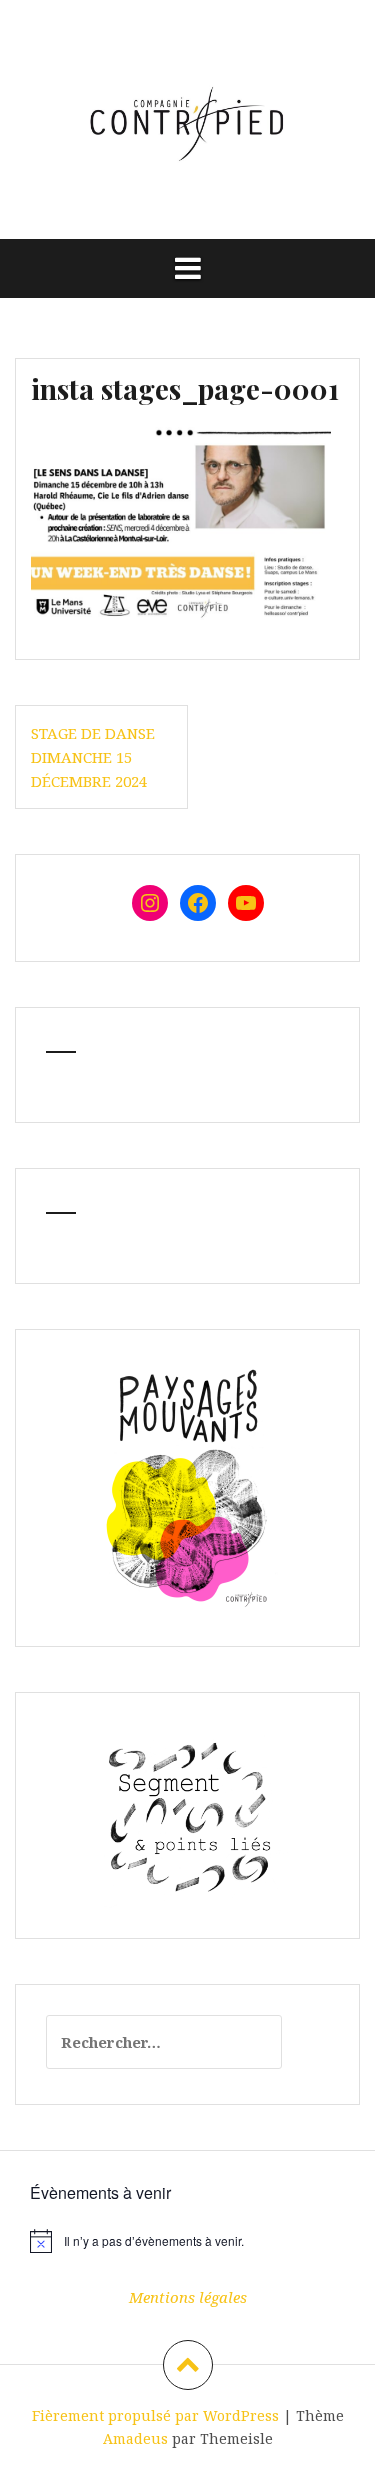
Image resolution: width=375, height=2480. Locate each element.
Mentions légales (188, 2297)
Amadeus (135, 2438)
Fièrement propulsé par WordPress (155, 2415)
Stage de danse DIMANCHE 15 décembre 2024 (93, 757)
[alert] (187, 2241)
